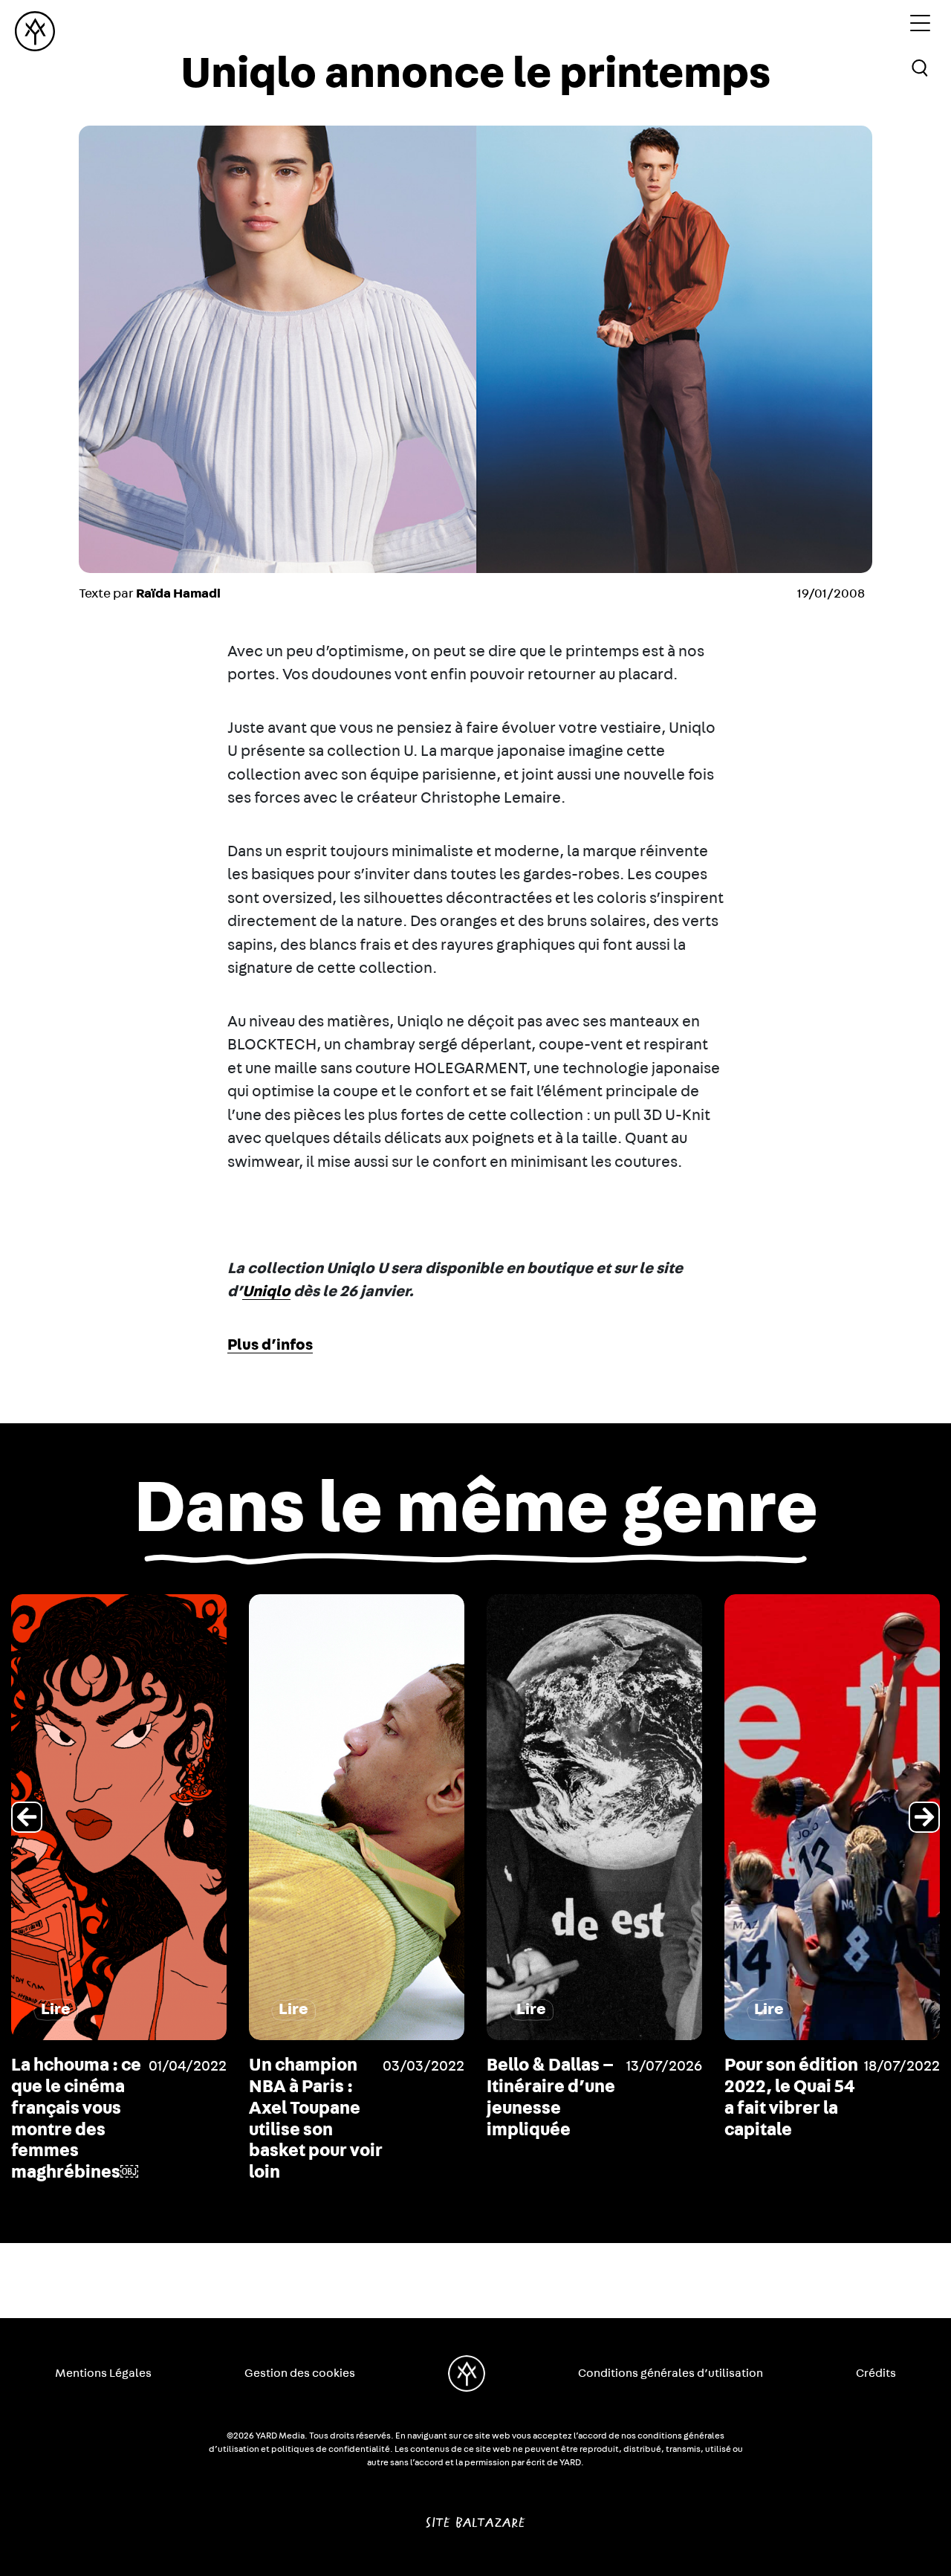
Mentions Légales (103, 2373)
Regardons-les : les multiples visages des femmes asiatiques (789, 2108)
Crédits (876, 2373)
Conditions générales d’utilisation (671, 2373)
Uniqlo (266, 1291)
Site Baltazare (475, 2517)
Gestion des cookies (300, 2373)
